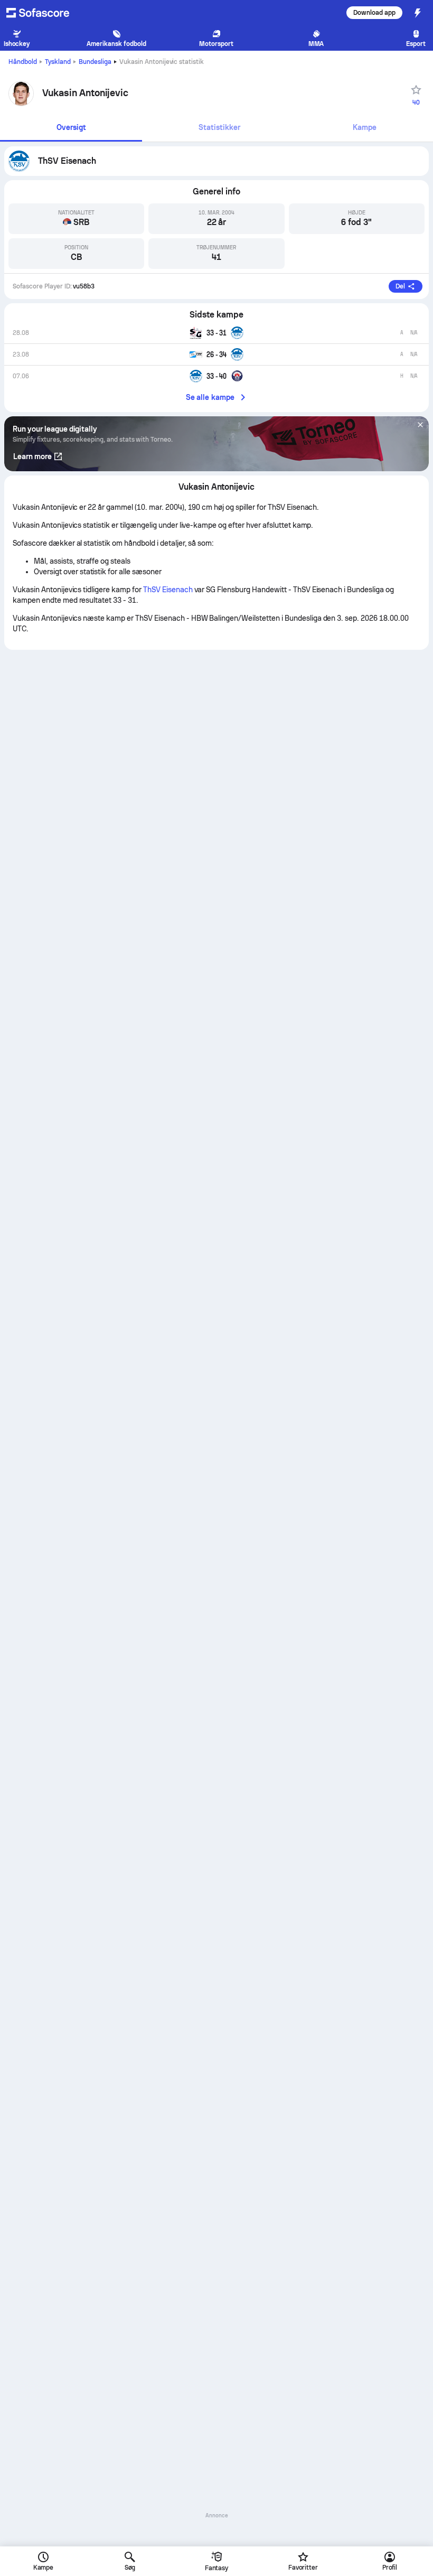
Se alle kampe (210, 397)
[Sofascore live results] (44, 13)
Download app (374, 13)
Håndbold (23, 62)
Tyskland (58, 62)
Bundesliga (95, 62)
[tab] (71, 128)
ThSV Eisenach (168, 590)
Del (400, 286)
